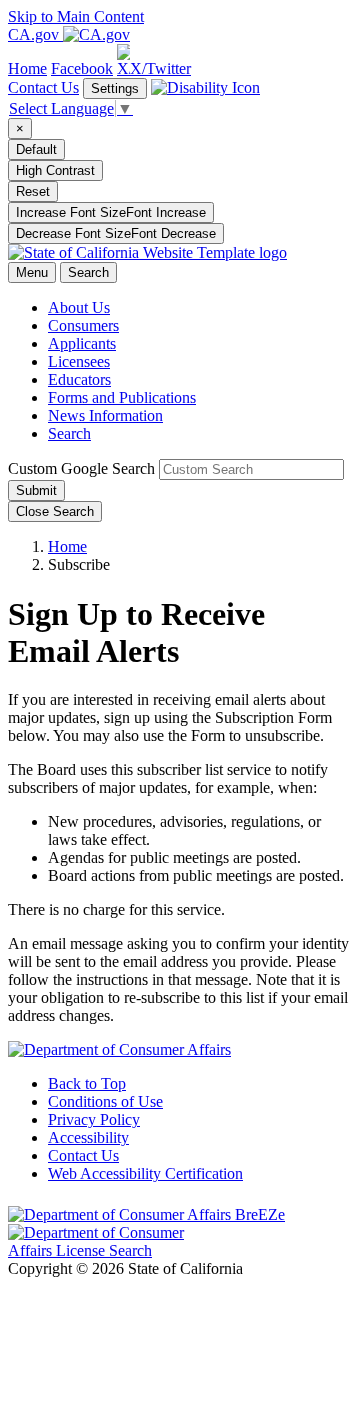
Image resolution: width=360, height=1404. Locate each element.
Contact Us (43, 87)
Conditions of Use (105, 1101)
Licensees (79, 361)
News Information (105, 415)
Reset (33, 191)
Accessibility (88, 1137)
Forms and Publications (122, 397)
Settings (115, 88)
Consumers (83, 325)
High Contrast (55, 170)
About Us (79, 307)
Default (36, 149)
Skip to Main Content (76, 16)
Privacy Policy (94, 1119)
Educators (79, 379)
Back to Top (87, 1083)
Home (67, 546)
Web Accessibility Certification (145, 1173)
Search (69, 433)
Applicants (82, 343)
